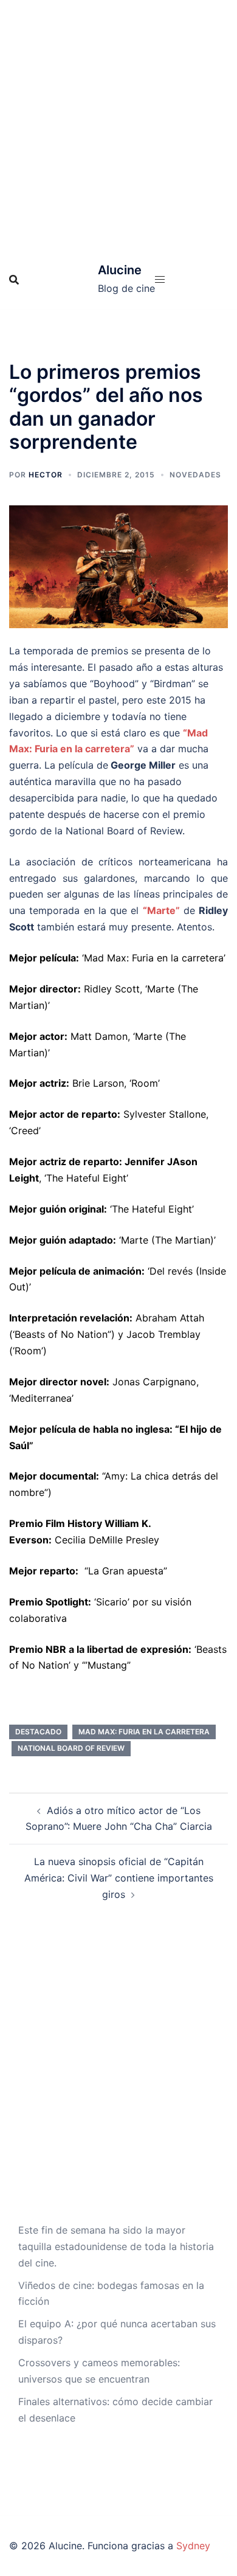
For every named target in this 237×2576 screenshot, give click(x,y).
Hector (46, 475)
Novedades (195, 475)
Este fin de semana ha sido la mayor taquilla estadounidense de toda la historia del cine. (116, 2246)
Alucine (120, 270)
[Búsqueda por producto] (14, 280)
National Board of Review (71, 1748)
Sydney (193, 2546)
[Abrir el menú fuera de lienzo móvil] (160, 279)
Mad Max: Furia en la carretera (144, 1732)
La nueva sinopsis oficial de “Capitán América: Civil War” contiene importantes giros (119, 1878)
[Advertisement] (118, 125)
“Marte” (161, 910)
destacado (38, 1732)
